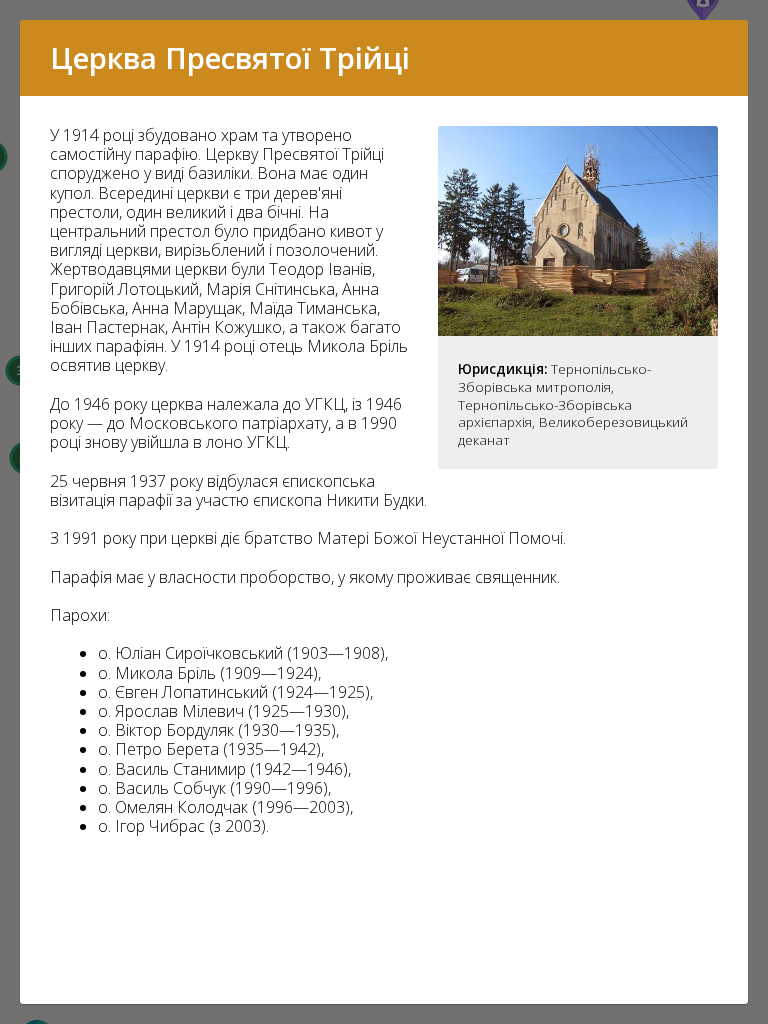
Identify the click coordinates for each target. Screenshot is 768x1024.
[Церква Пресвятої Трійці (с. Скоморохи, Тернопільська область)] (578, 330)
